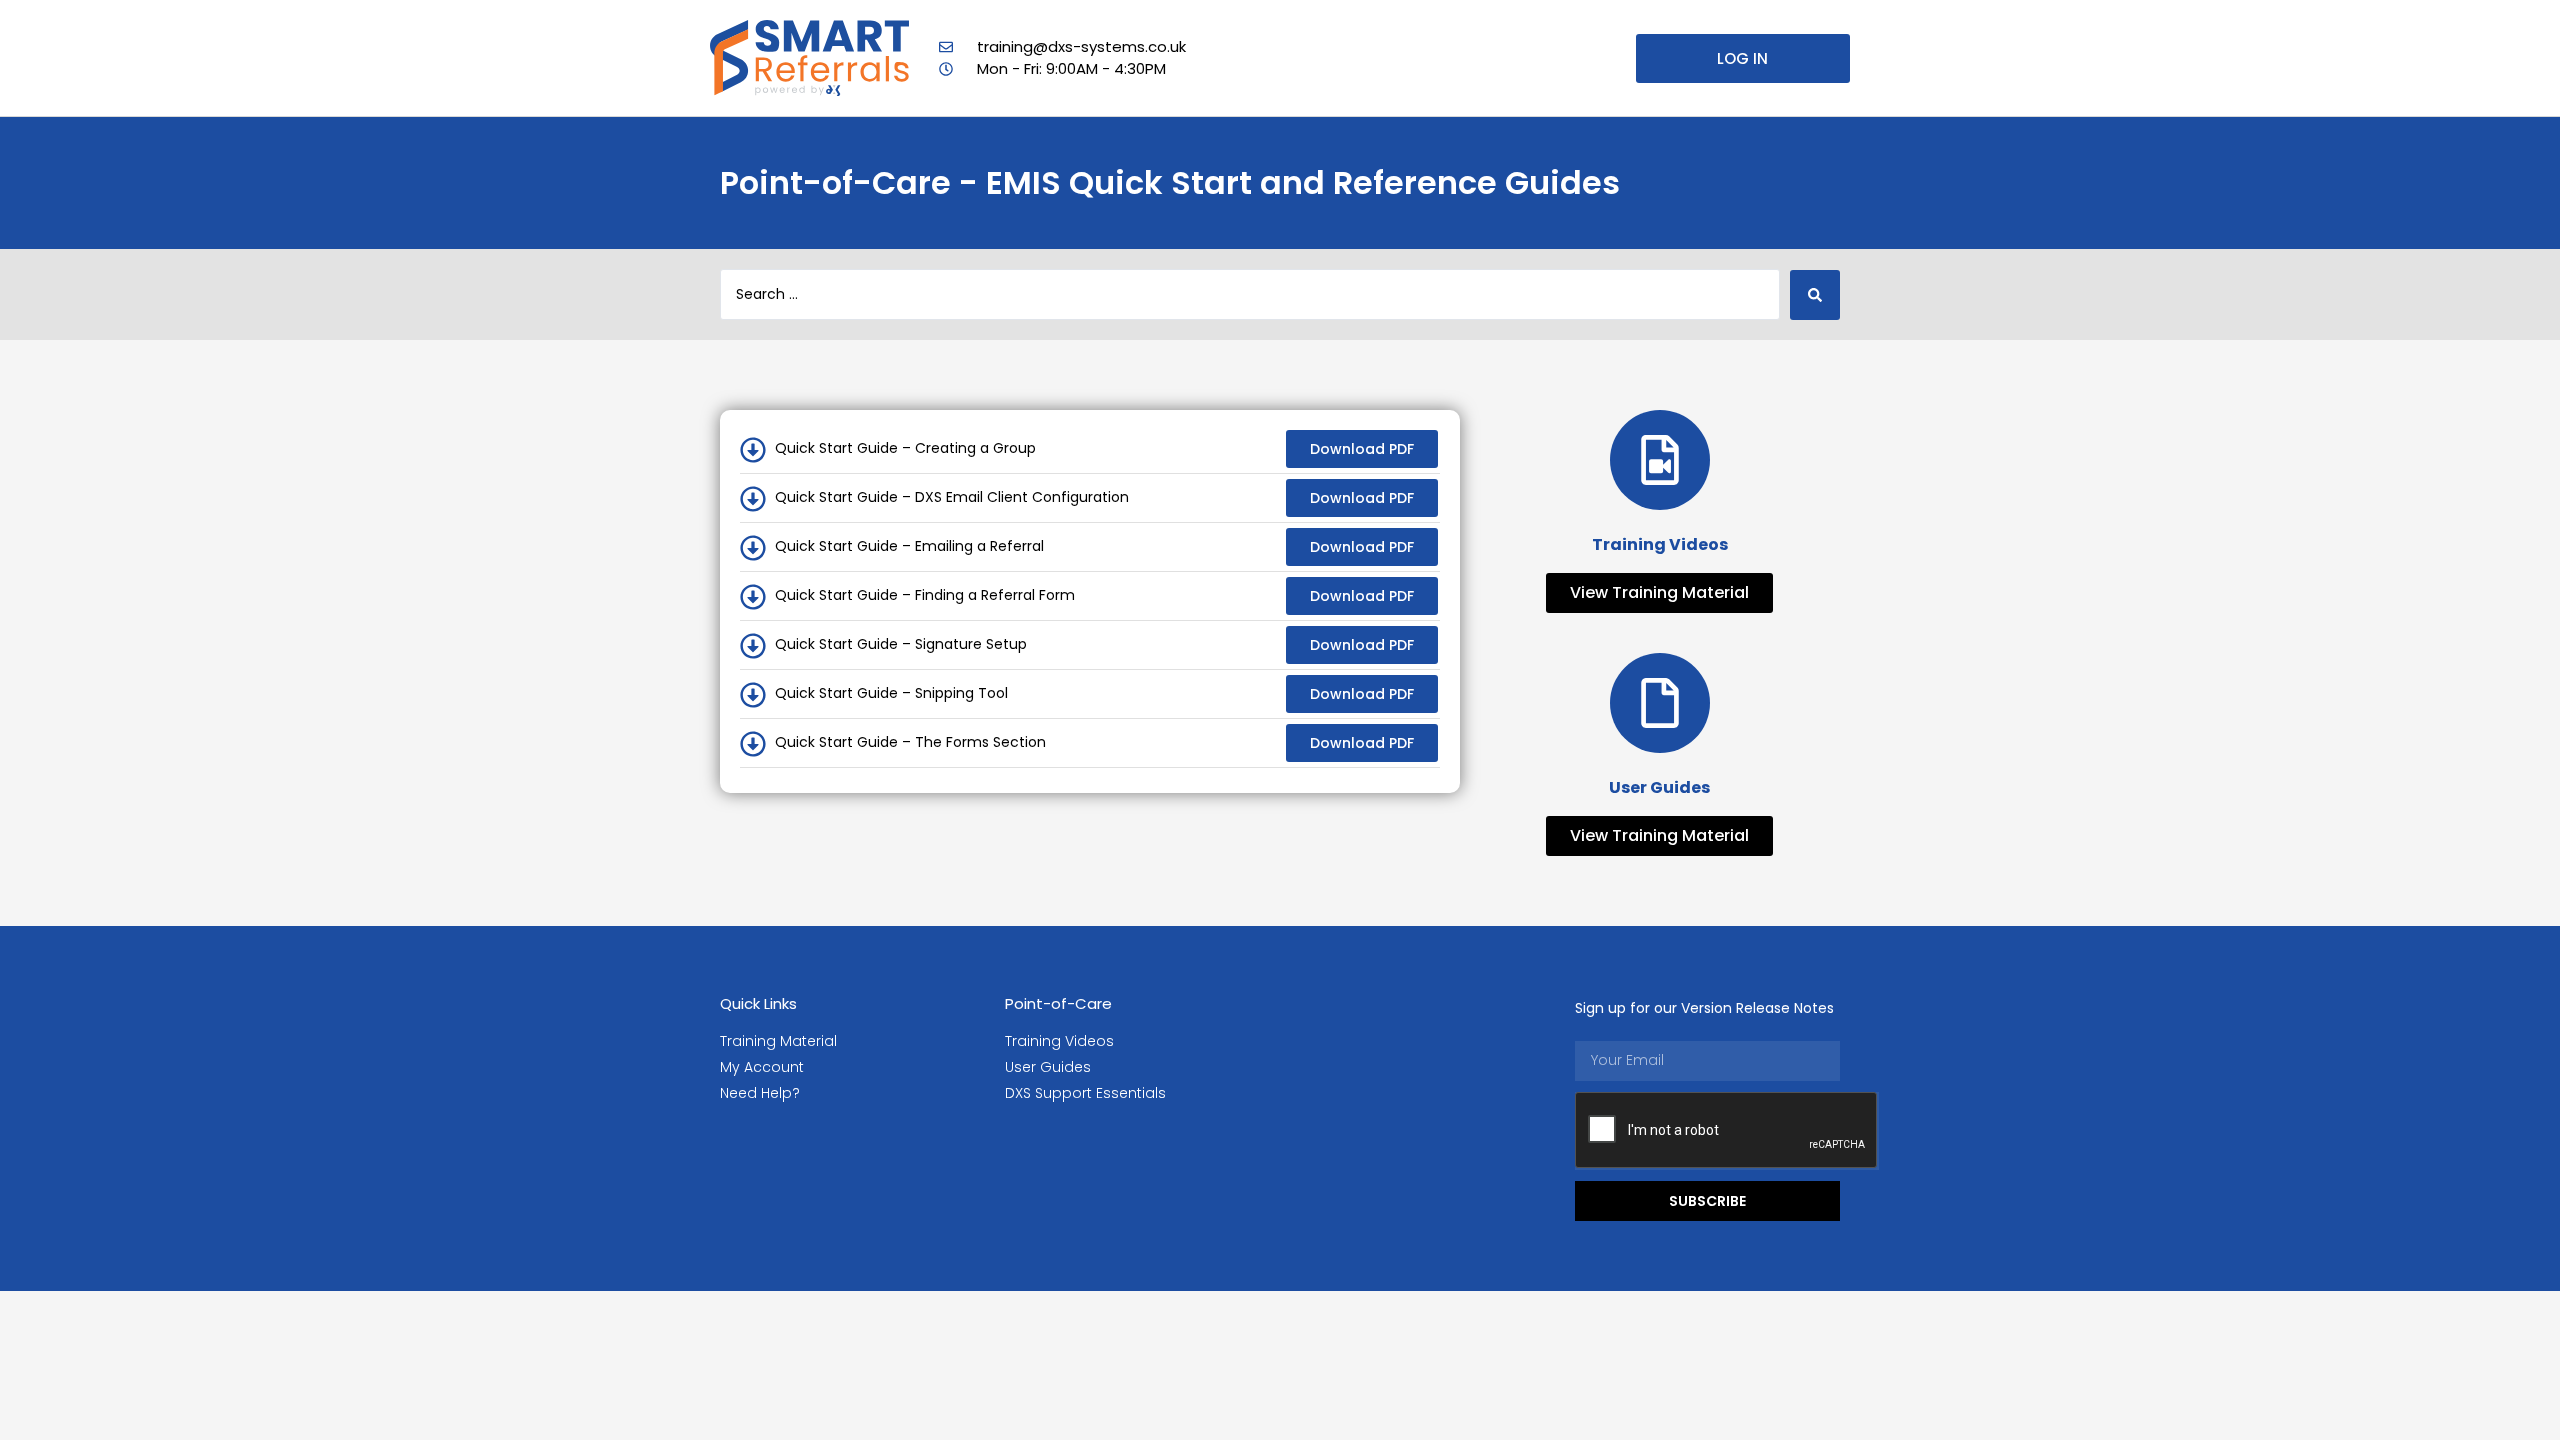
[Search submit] (1815, 295)
